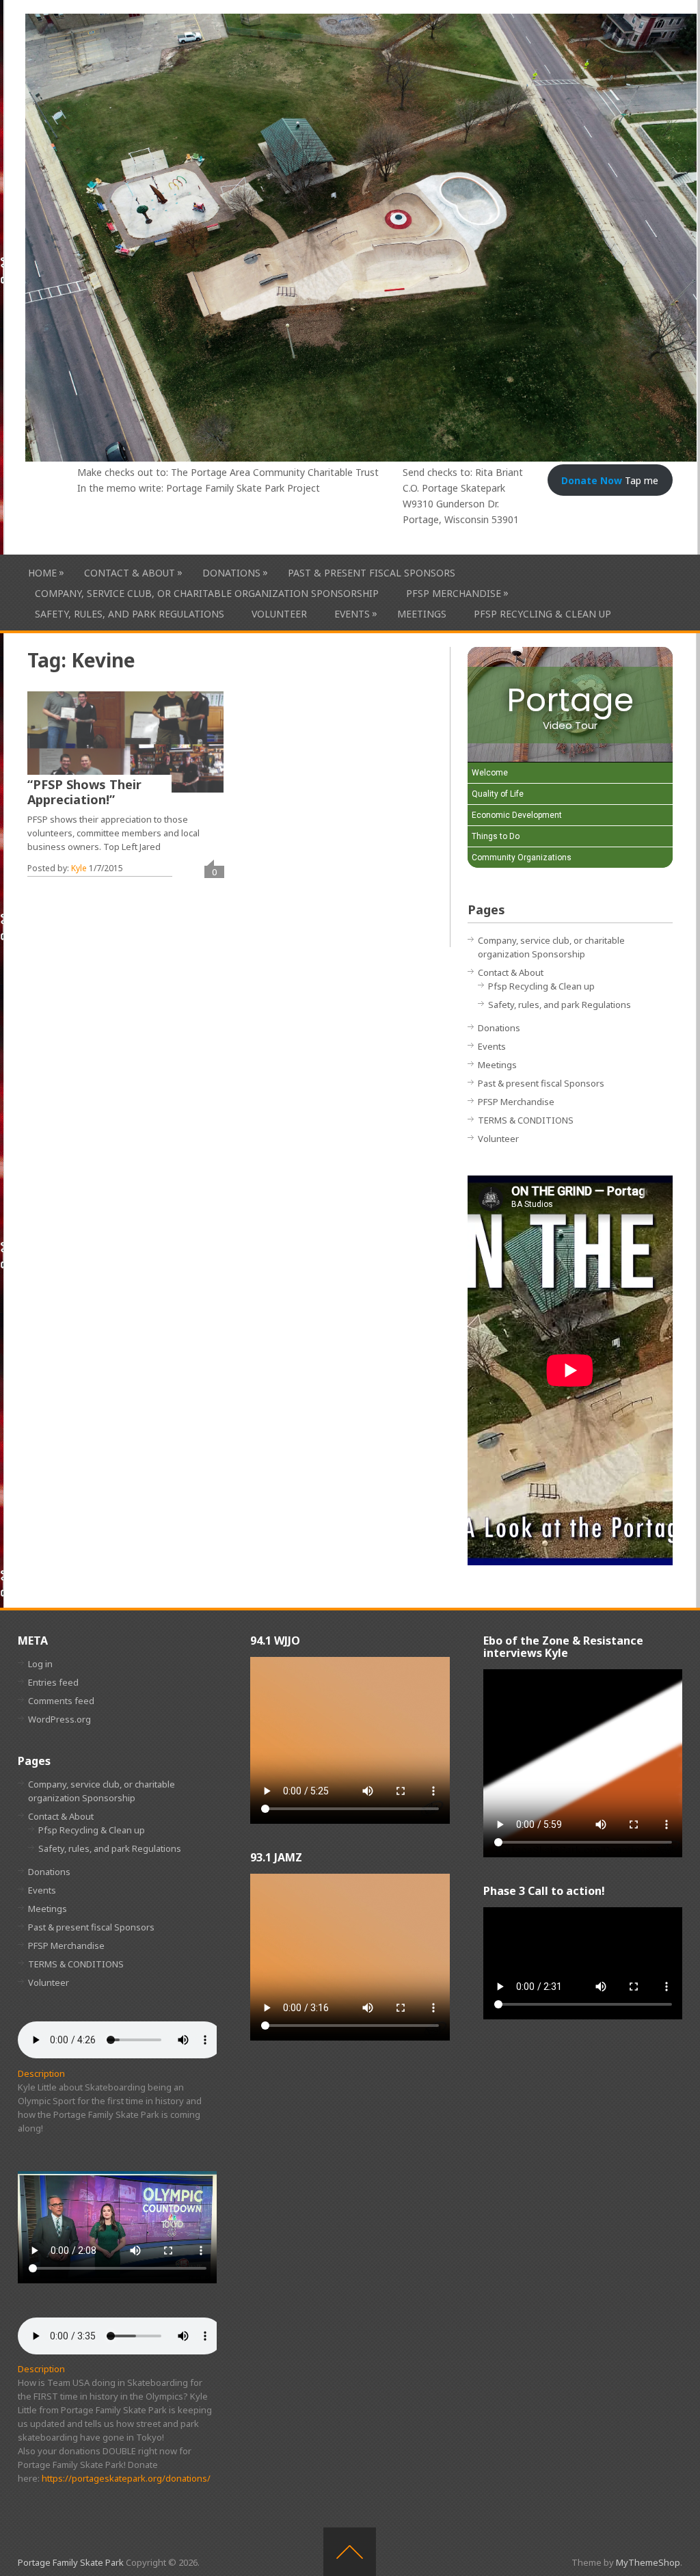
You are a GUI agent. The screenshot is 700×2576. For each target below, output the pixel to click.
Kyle (79, 868)
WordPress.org (59, 1719)
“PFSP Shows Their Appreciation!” (84, 792)
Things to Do (496, 836)
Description (41, 2073)
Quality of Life (498, 794)
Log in (40, 1664)
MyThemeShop (648, 2562)
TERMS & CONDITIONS (526, 1120)
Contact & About (130, 572)
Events (352, 613)
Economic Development (517, 815)
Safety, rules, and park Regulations (130, 614)
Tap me (610, 480)
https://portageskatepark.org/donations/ (126, 2478)
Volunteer (279, 614)
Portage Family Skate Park (71, 2562)
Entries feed (53, 1682)
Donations (231, 572)
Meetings (422, 614)
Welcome (490, 773)
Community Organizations (522, 858)
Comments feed (61, 1701)
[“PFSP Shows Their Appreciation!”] (125, 742)
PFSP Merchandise (454, 593)
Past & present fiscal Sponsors (372, 573)
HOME (42, 572)
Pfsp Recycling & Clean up (542, 614)
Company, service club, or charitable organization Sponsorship (207, 593)
